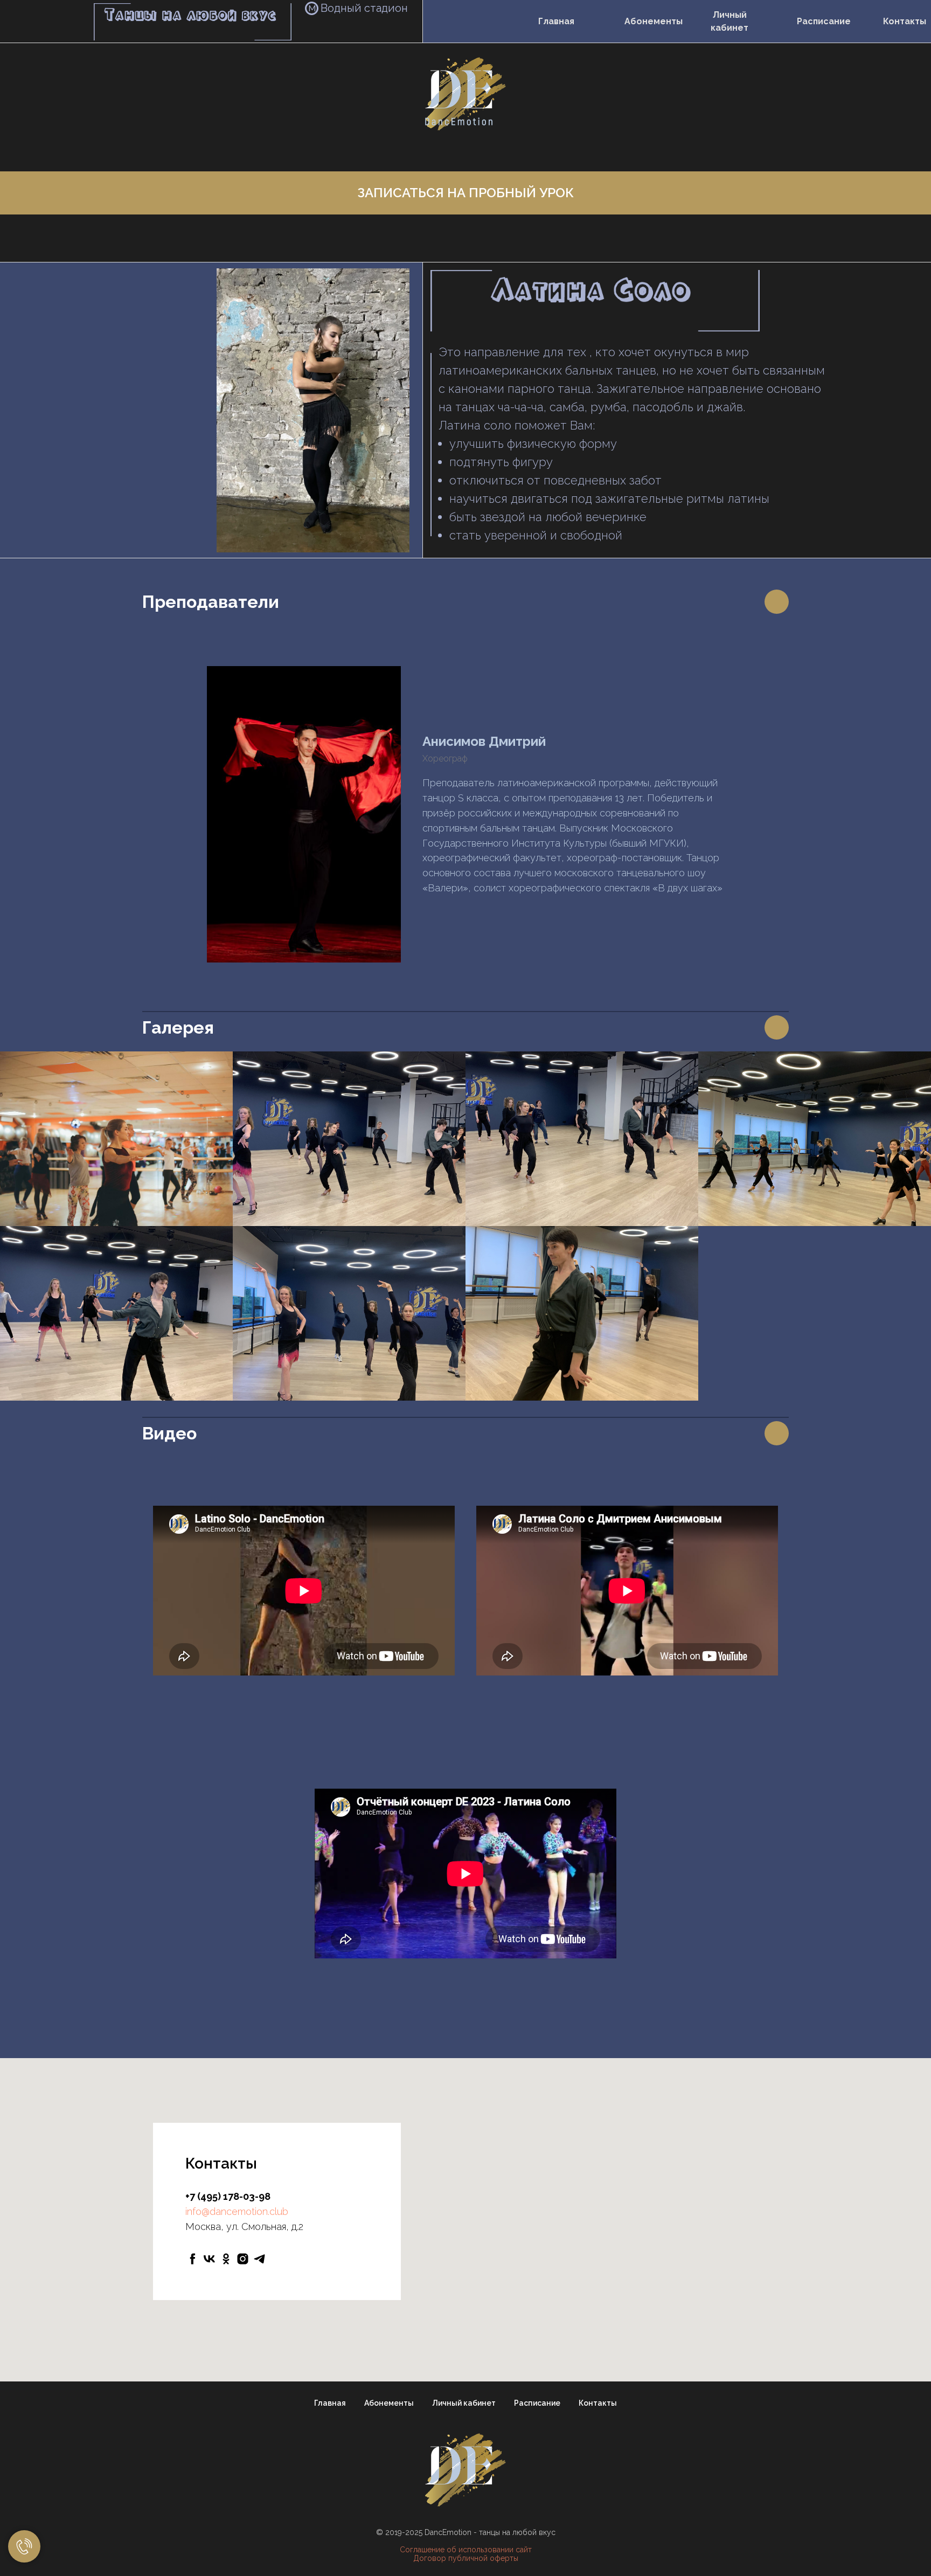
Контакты (905, 21)
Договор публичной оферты (466, 2558)
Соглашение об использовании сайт (466, 2550)
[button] (465, 193)
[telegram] (259, 2259)
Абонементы (654, 21)
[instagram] (243, 2259)
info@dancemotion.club (237, 2211)
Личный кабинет (729, 21)
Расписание (824, 21)
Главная (556, 21)
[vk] (209, 2259)
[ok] (226, 2259)
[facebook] (193, 2259)
